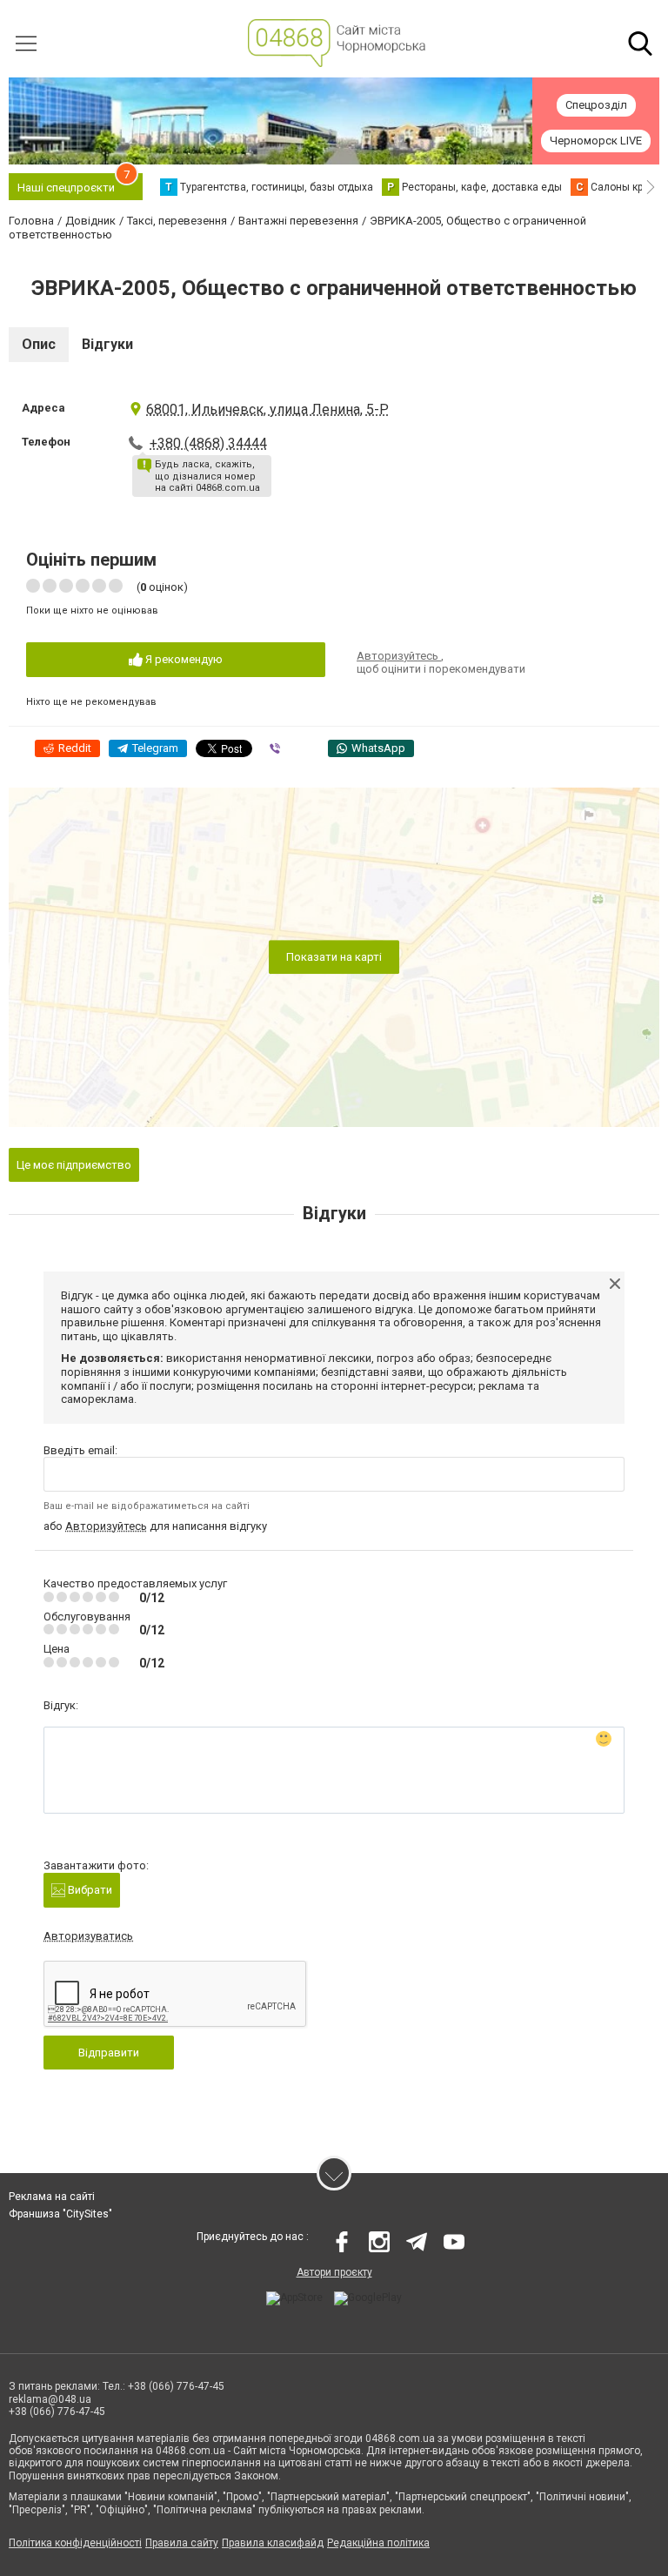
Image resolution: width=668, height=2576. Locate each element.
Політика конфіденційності (75, 2543)
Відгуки (107, 344)
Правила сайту (182, 2543)
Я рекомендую (183, 659)
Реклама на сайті (52, 2197)
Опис (39, 344)
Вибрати (89, 1890)
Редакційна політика (378, 2543)
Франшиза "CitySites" (60, 2214)
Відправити (109, 2053)
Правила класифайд (273, 2543)
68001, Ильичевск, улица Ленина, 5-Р (267, 409)
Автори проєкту (334, 2272)
